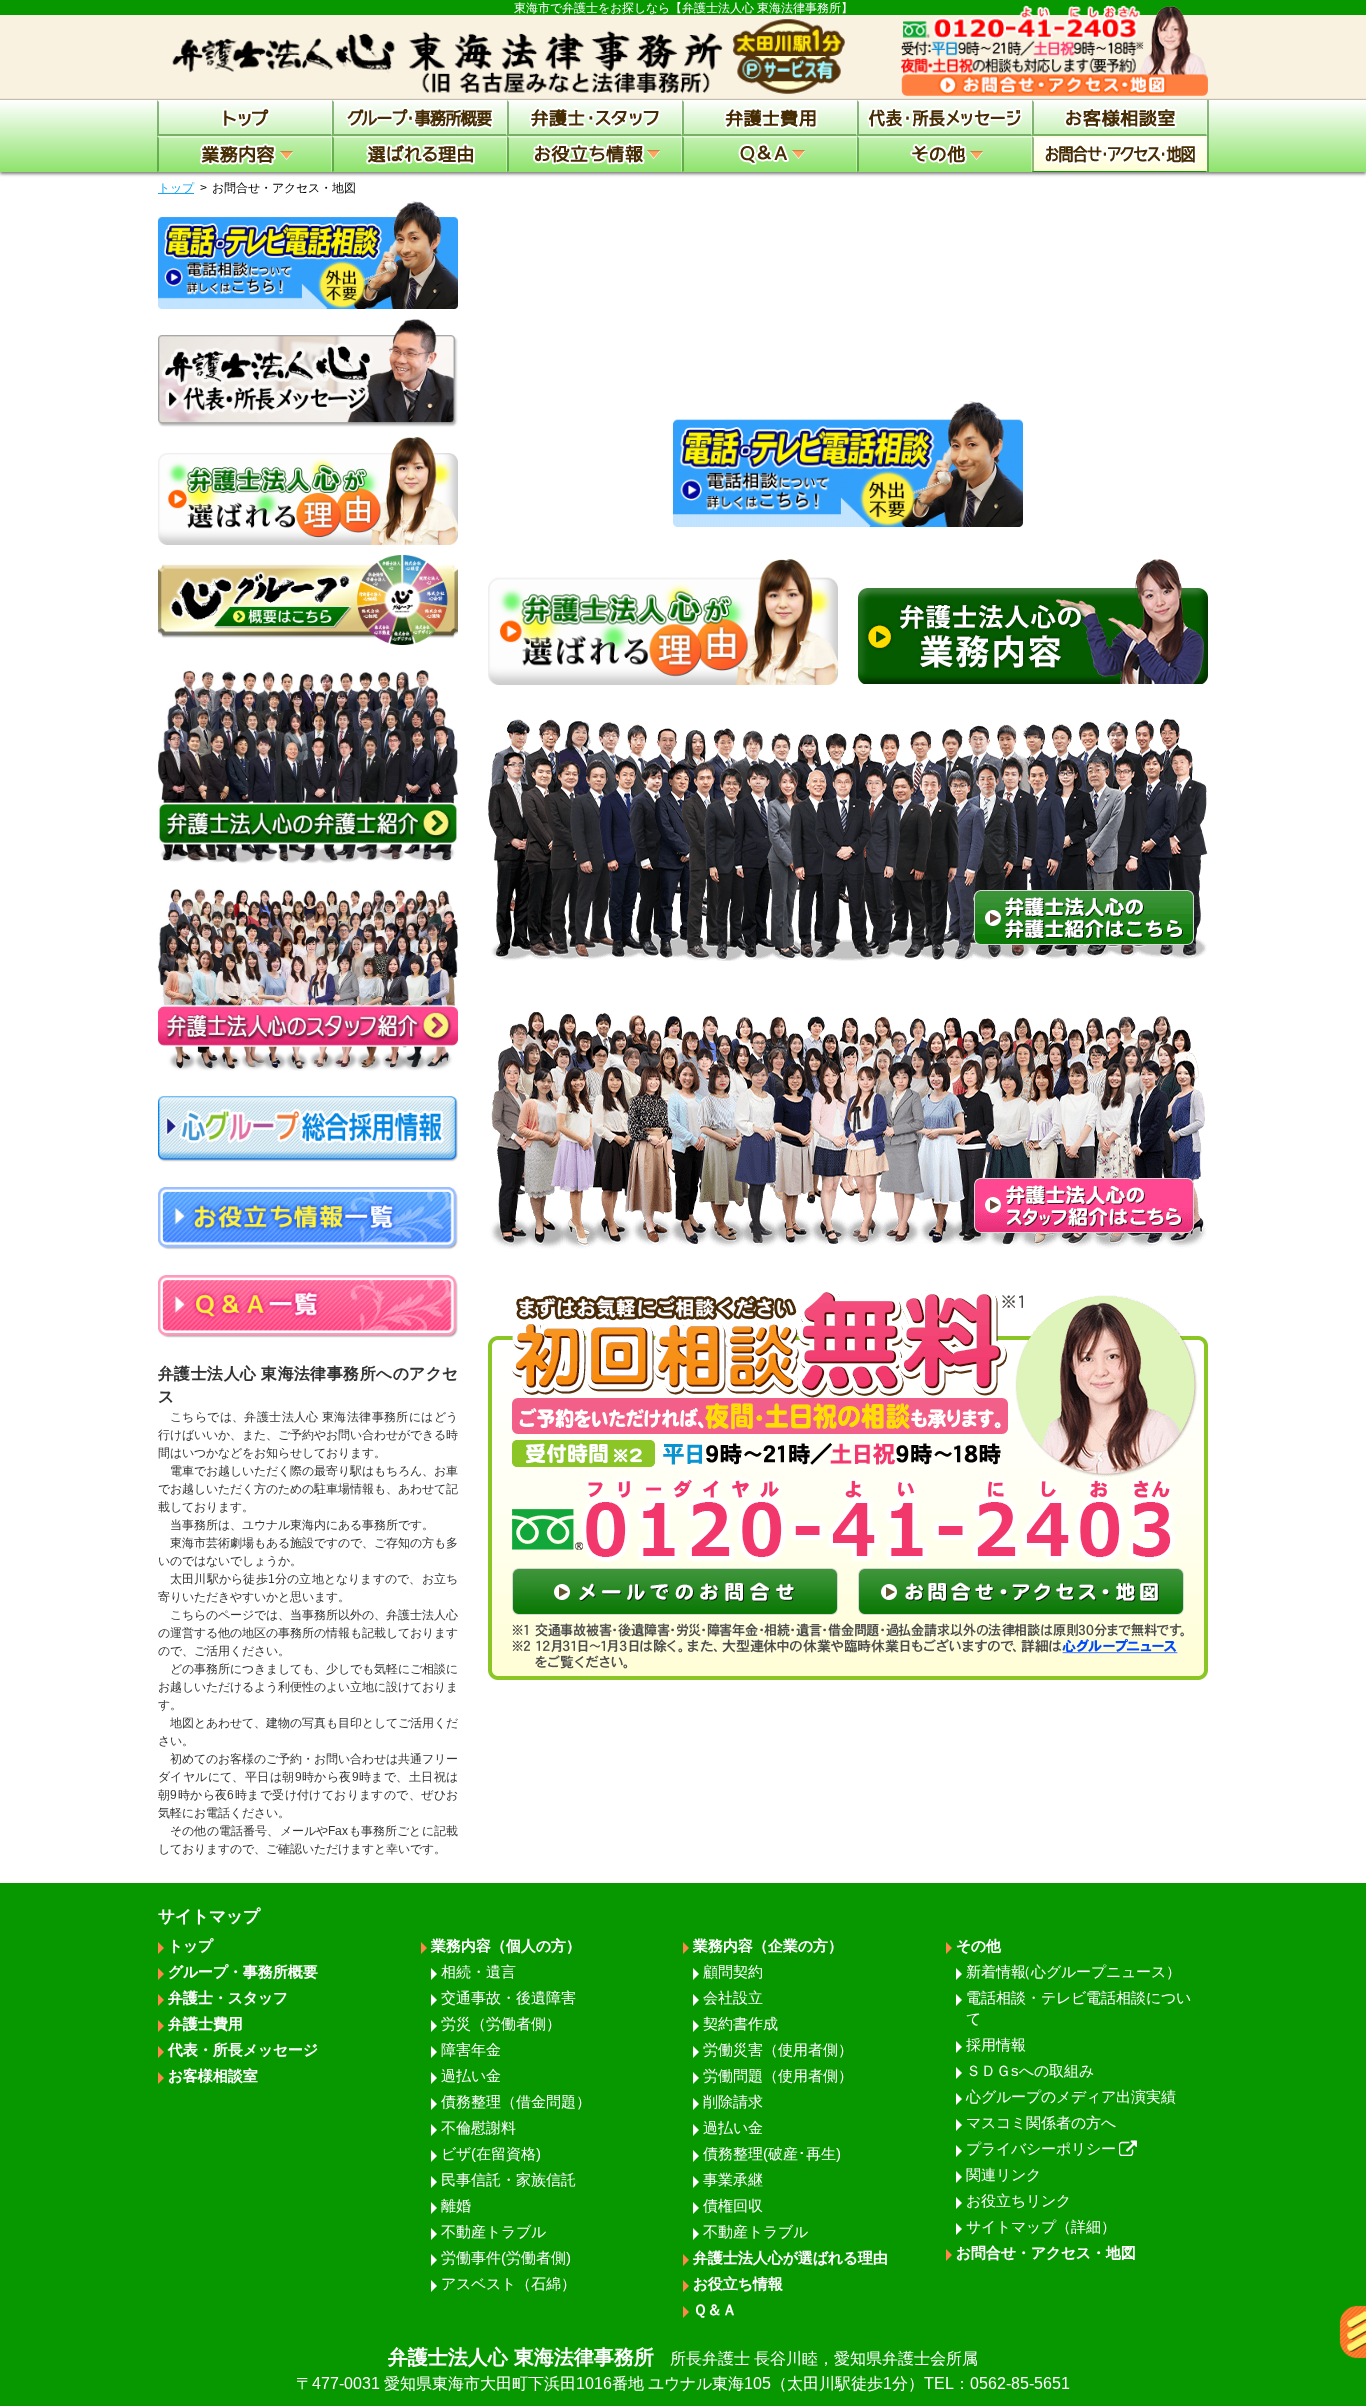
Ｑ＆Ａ (715, 2309)
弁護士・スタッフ (228, 1997)
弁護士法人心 (683, 2369)
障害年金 (471, 2049)
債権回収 (733, 2205)
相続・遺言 (478, 1971)
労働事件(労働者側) (506, 2257)
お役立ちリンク (1018, 2200)
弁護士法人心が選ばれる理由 (790, 2257)
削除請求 (733, 2101)
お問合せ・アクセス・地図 (1046, 2252)
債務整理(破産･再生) (772, 2153)
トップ (176, 188)
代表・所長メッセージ (243, 2049)
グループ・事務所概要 (243, 1971)
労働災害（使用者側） (778, 2049)
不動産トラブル (493, 2231)
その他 (978, 1945)
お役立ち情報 (738, 2283)
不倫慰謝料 (478, 2127)
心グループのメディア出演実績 (1071, 2096)
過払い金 (471, 2075)
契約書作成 (740, 2023)
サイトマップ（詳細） (1041, 2226)
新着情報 (1073, 1971)
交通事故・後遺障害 (508, 1997)
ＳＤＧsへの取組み (1030, 2070)
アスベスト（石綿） (508, 2283)
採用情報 (996, 2044)
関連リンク (1003, 2174)
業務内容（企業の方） (768, 1945)
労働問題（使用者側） (778, 2075)
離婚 (456, 2205)
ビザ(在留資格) (491, 2153)
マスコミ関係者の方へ (1041, 2122)
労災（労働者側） (501, 2023)
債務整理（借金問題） (516, 2101)
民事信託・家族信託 (508, 2179)
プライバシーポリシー (1041, 2148)
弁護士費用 (205, 2023)
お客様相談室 (213, 2075)
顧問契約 (733, 1971)
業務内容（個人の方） (506, 1945)
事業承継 (733, 2179)
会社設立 (733, 1997)
